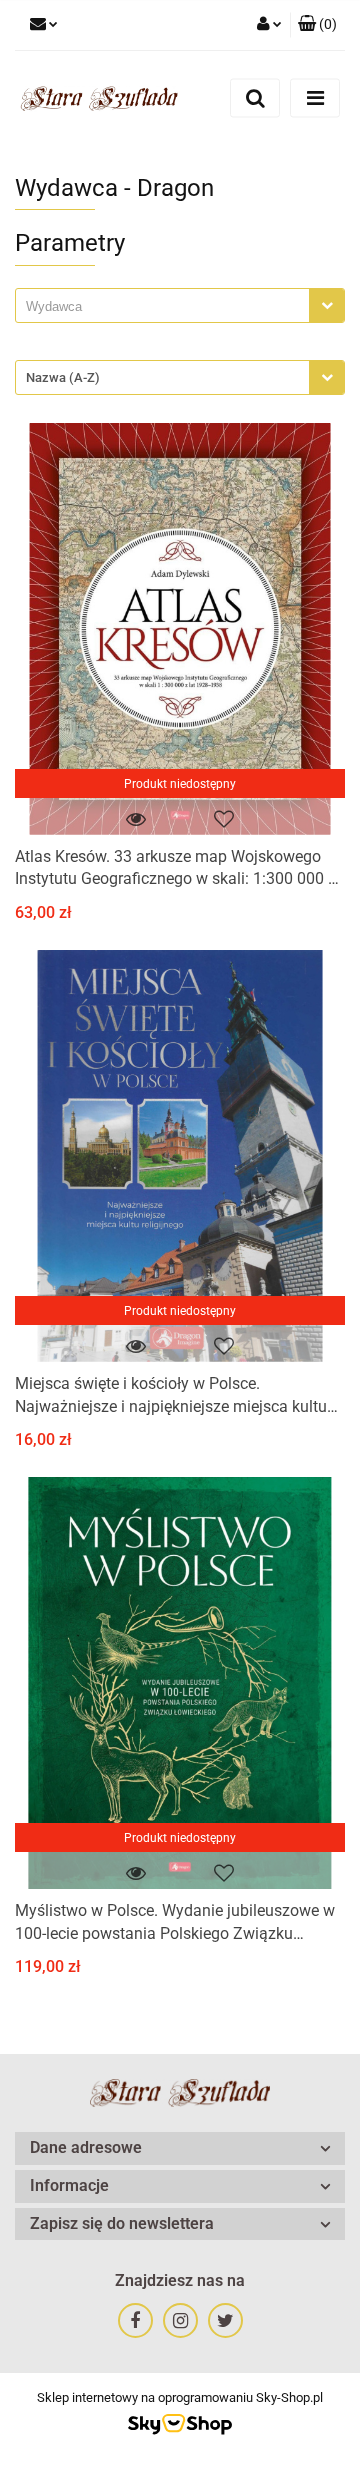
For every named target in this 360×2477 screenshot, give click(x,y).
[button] (317, 25)
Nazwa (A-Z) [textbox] (63, 377)
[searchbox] (167, 307)
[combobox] (180, 305)
